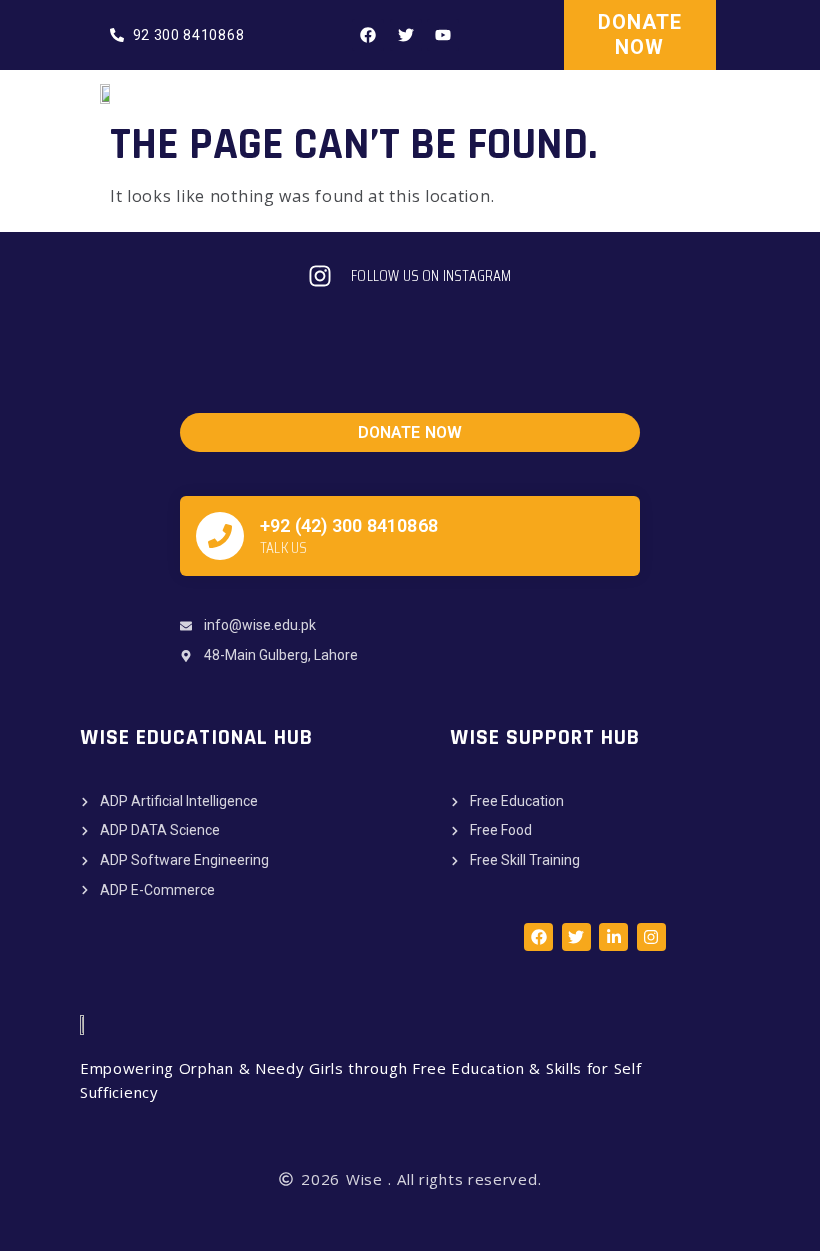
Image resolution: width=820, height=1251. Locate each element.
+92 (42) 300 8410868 (349, 525)
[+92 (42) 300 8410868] (220, 536)
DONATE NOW (640, 34)
